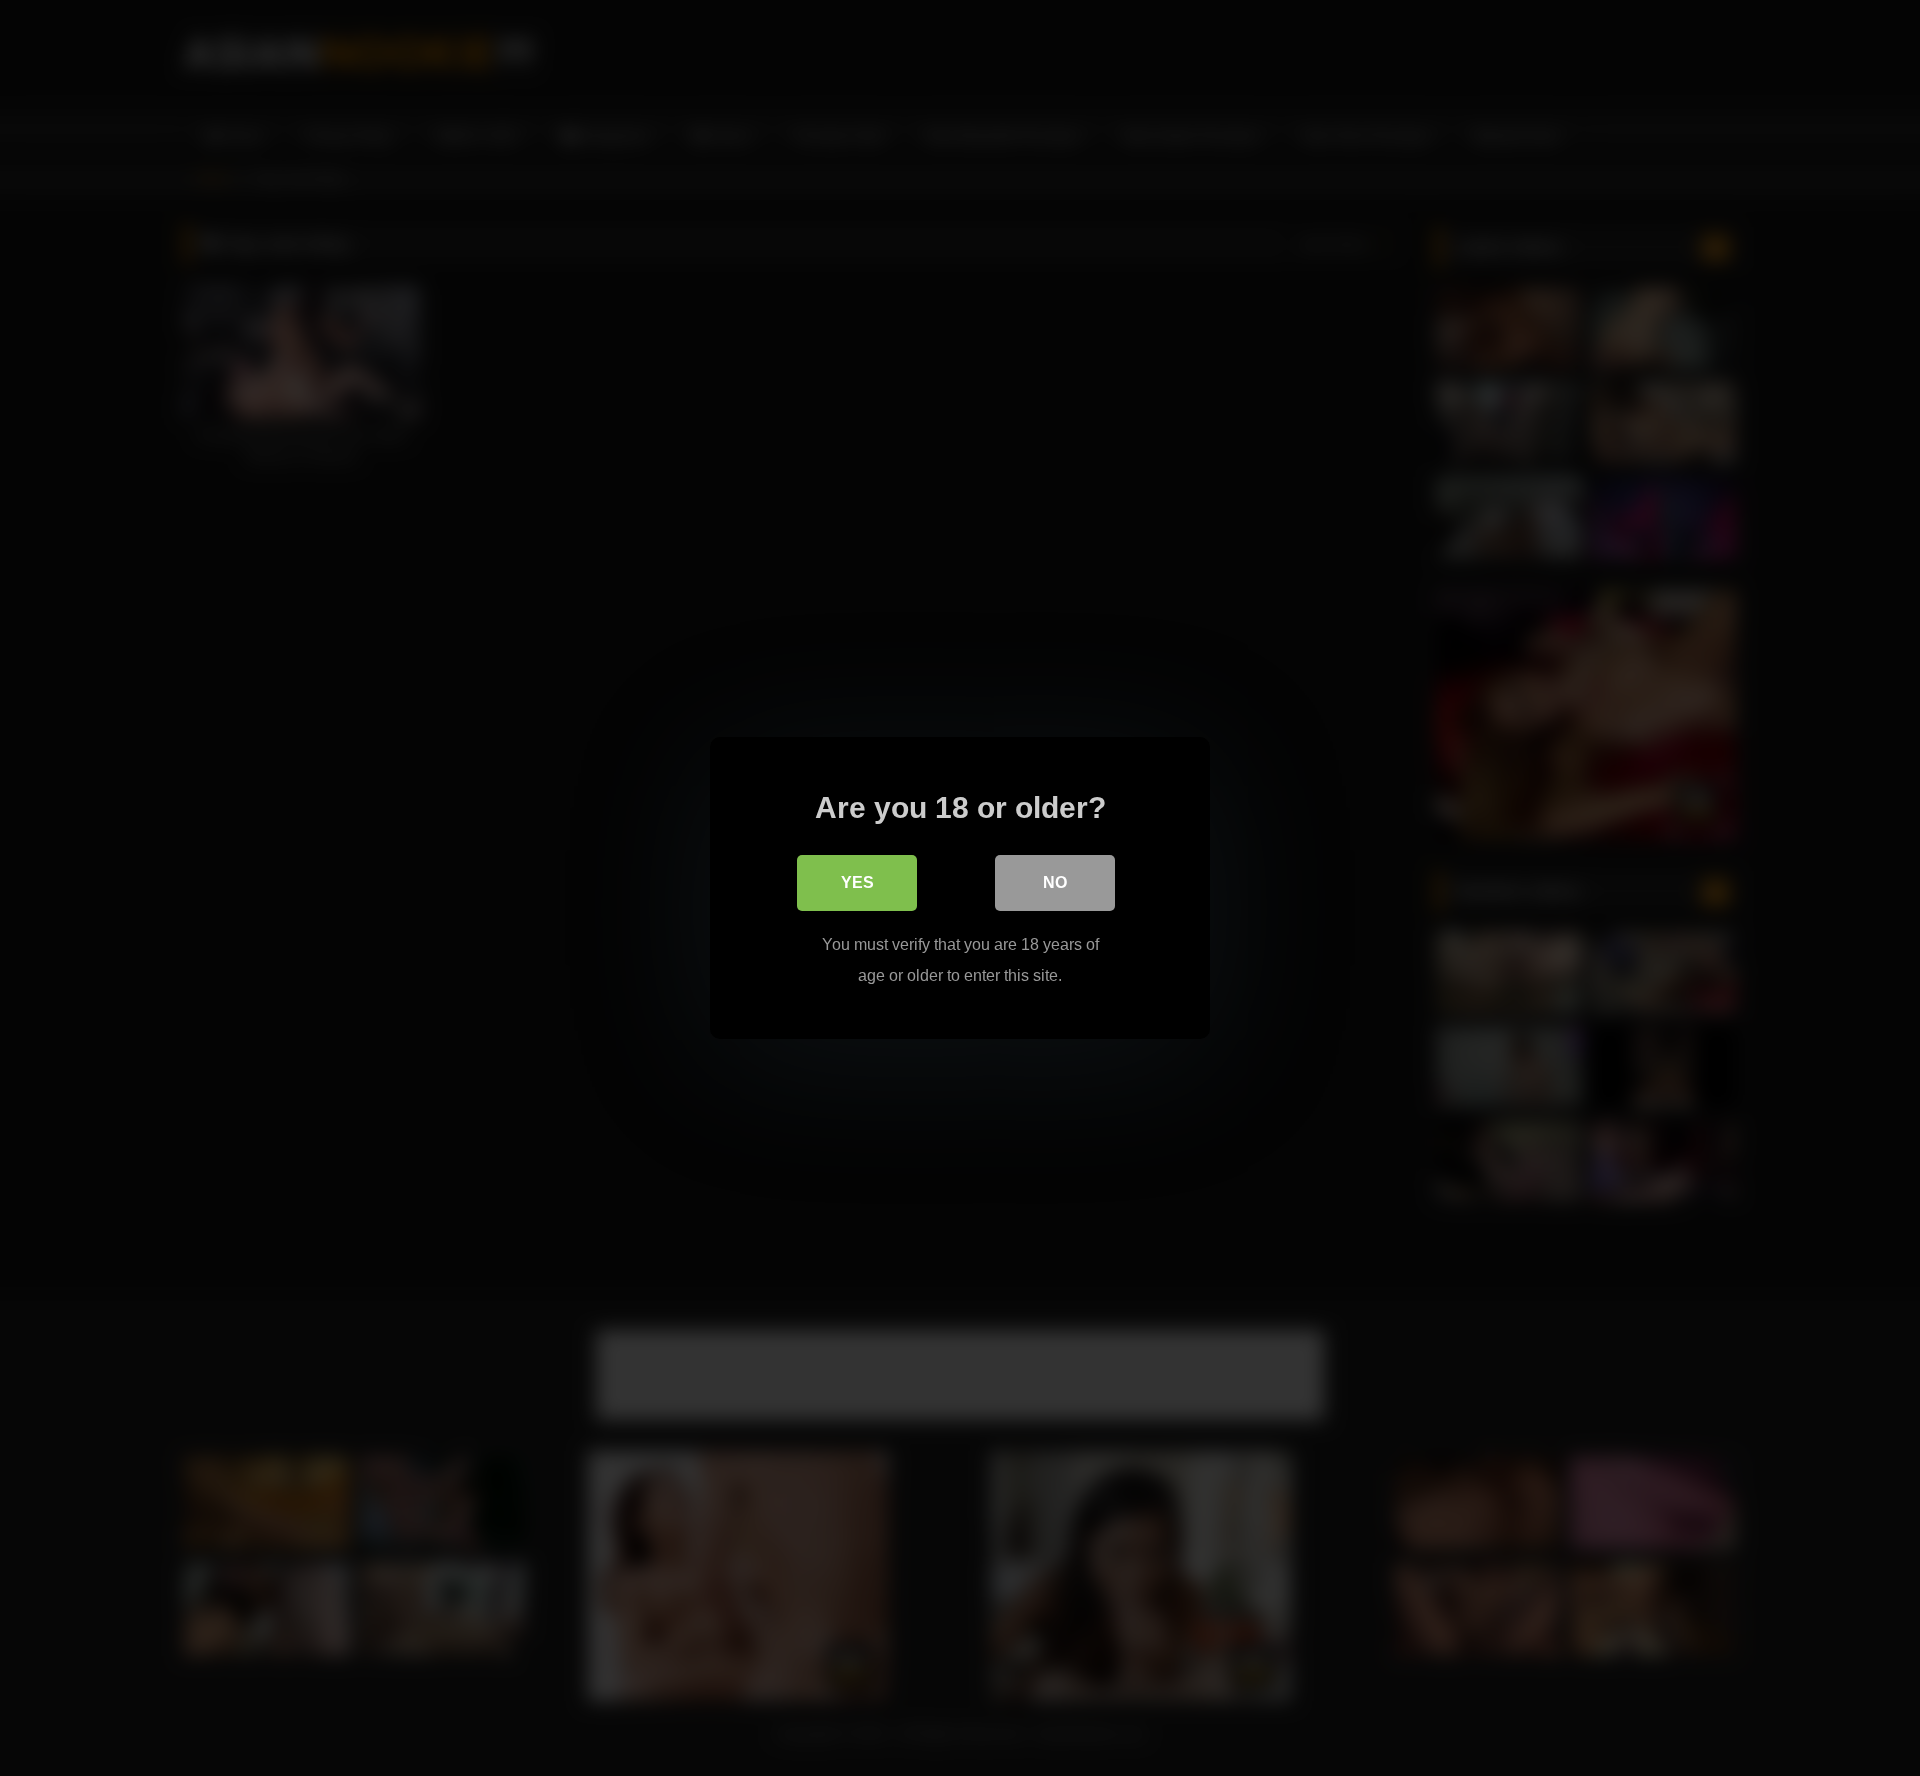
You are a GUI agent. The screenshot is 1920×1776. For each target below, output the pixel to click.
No (1055, 882)
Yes (857, 882)
